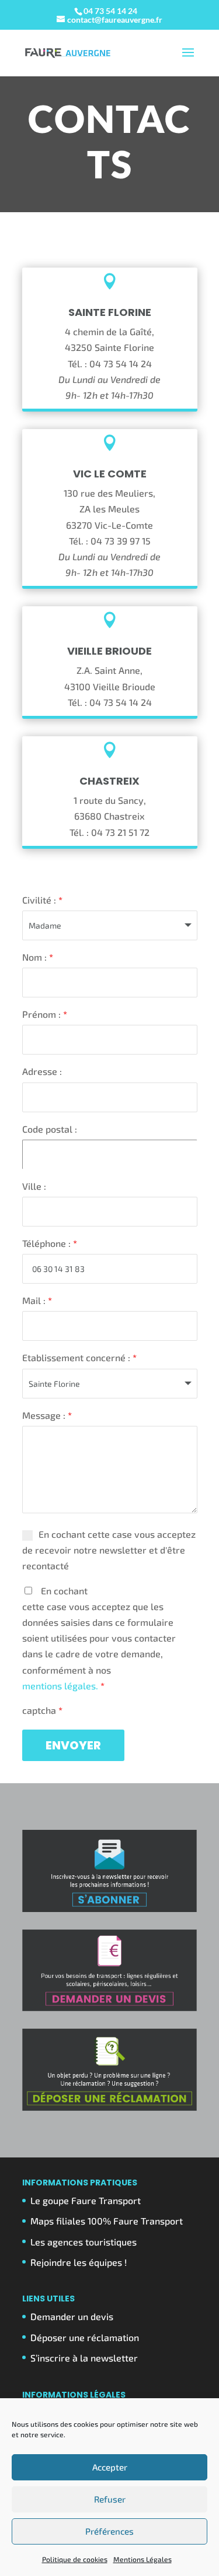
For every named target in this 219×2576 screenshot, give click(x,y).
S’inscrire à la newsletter (84, 2358)
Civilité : (42, 900)
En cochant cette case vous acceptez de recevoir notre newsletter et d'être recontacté (109, 1550)
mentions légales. (61, 1686)
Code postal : (50, 1129)
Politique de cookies (75, 2559)
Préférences (109, 2531)
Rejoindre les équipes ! (79, 2262)
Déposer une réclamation (85, 2337)
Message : (47, 1415)
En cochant (99, 1638)
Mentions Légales (142, 2559)
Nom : (38, 957)
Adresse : (42, 1071)
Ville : (34, 1186)
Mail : (37, 1300)
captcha (42, 1710)
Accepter (110, 2467)
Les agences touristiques (84, 2242)
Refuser (110, 2499)
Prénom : (45, 1014)
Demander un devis (72, 2316)
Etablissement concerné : (79, 1357)
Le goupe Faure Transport (86, 2200)
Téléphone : (50, 1243)
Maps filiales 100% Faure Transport (107, 2221)
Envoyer (73, 1745)
